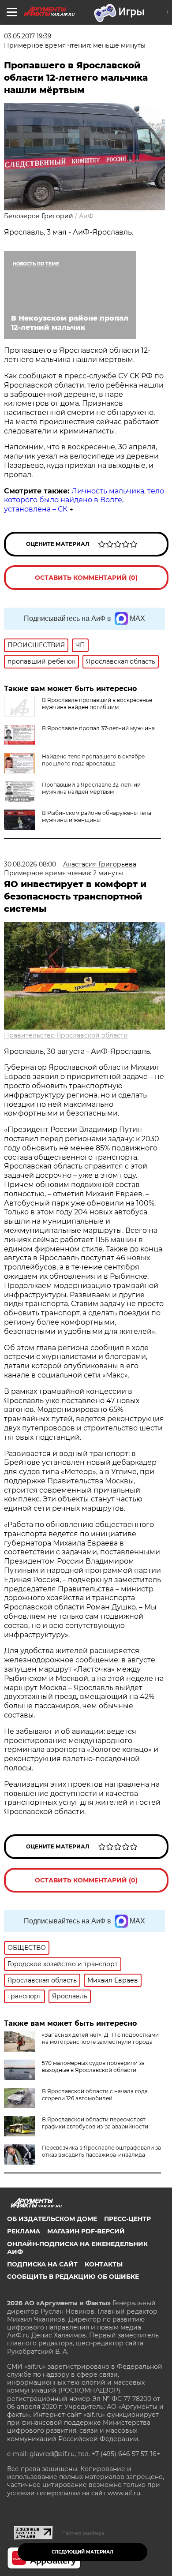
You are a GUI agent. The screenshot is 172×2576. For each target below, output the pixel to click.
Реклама (24, 2231)
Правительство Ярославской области (66, 1035)
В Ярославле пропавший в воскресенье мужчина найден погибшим (97, 704)
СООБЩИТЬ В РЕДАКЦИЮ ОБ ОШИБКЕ (73, 2277)
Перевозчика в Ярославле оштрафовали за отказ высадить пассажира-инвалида (101, 2151)
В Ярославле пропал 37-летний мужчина (98, 728)
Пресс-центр (127, 2219)
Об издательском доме (52, 2219)
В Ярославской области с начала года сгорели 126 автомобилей (95, 2095)
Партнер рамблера (83, 2533)
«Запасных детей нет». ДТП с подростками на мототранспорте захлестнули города (100, 2038)
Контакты (104, 2264)
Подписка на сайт (42, 2264)
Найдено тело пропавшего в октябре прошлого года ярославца (93, 760)
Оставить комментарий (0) (86, 578)
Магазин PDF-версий (86, 2231)
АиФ (86, 216)
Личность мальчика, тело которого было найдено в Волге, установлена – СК (84, 500)
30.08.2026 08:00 (30, 864)
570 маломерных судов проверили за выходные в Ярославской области (93, 2066)
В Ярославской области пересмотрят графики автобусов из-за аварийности (95, 2123)
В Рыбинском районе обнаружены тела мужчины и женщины (97, 816)
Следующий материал (82, 2552)
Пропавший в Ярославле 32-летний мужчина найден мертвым (91, 788)
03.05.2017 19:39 (28, 36)
